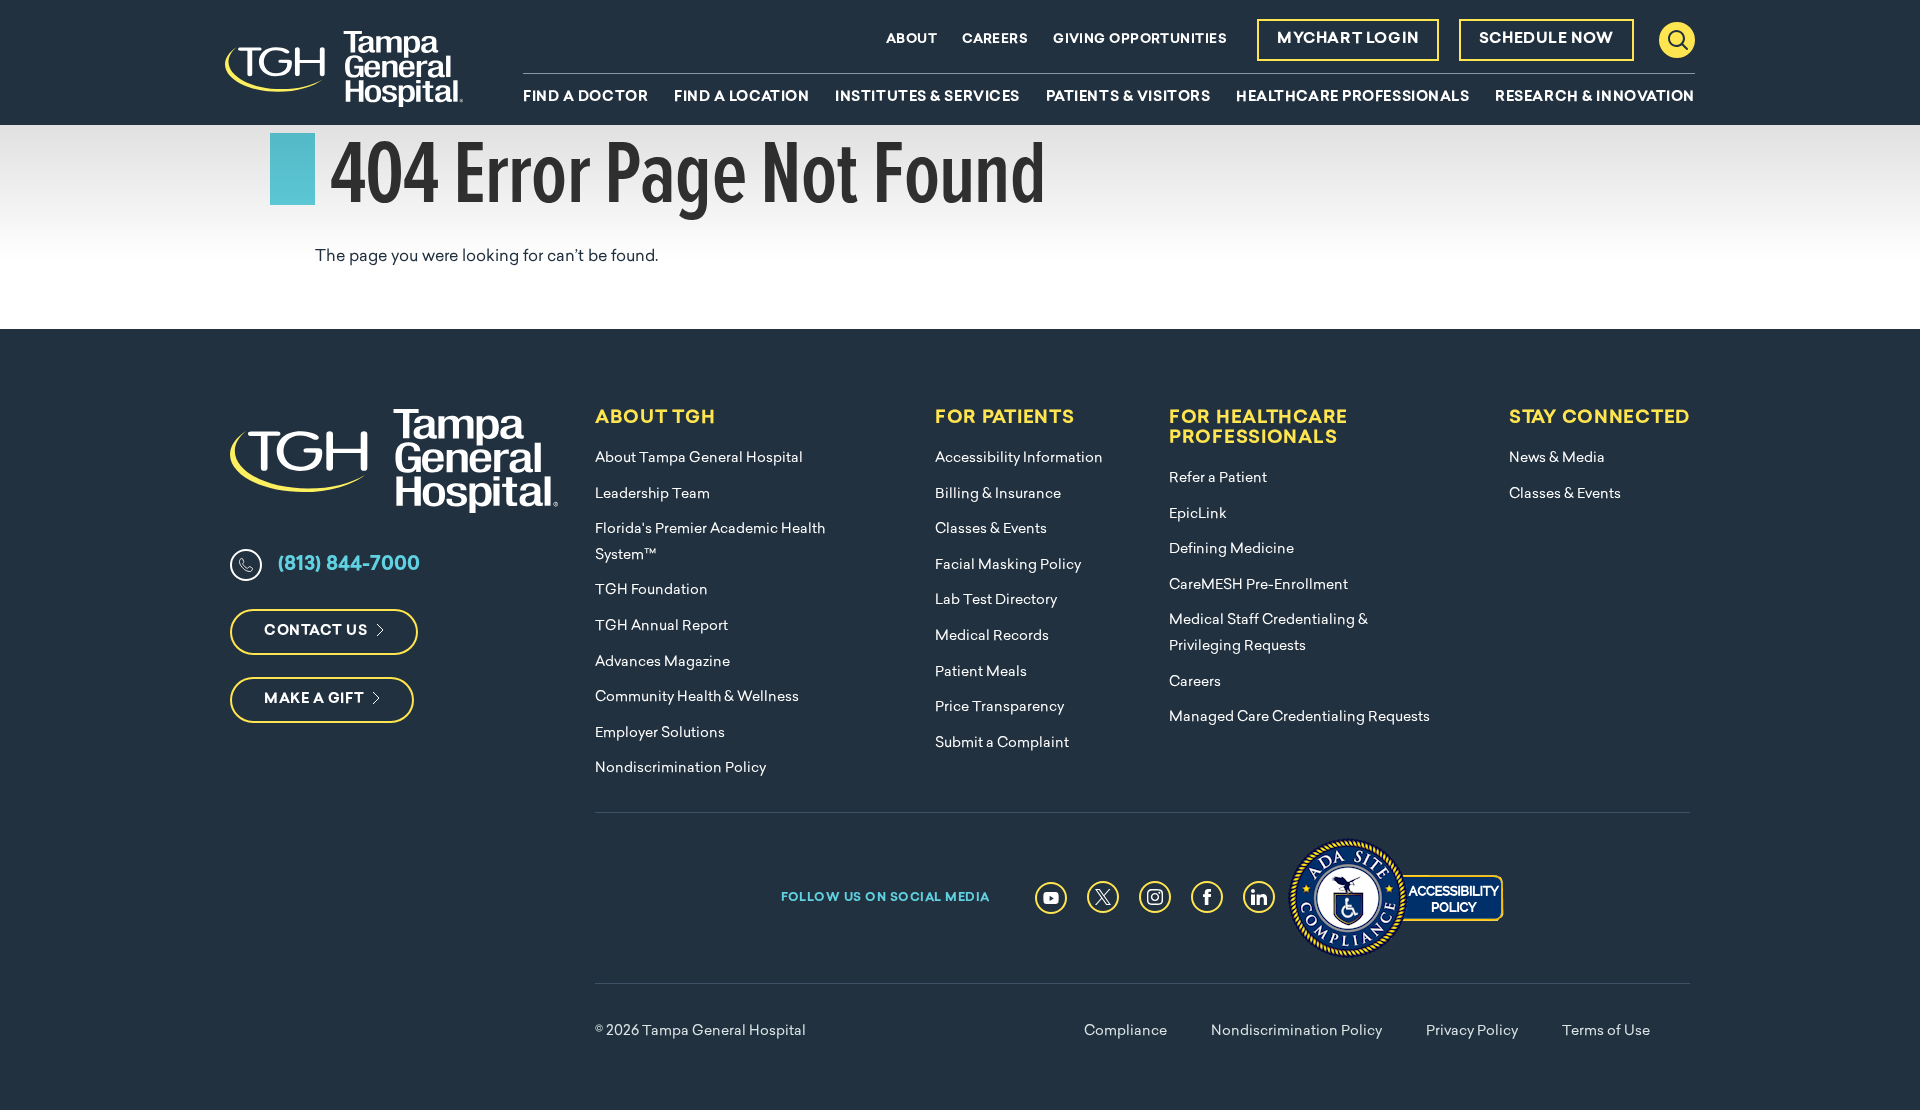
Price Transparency (999, 707)
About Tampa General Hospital (699, 458)
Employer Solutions (660, 733)
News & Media (1557, 458)
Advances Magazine (662, 662)
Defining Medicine (1231, 549)
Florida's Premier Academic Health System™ (710, 542)
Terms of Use (1606, 1031)
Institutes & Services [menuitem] (927, 98)
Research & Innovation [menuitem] (1595, 98)
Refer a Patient (1218, 478)
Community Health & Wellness (697, 697)
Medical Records (992, 636)
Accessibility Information (1019, 458)
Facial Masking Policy (1008, 565)
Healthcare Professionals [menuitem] (1352, 98)
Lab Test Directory (996, 600)
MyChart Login (1348, 39)
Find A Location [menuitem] (741, 98)
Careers (995, 39)
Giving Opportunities (1140, 39)
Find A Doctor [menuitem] (585, 98)
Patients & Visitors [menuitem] (1128, 98)
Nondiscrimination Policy (680, 768)
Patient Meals (981, 672)
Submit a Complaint (1002, 743)
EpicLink (1198, 514)
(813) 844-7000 (349, 565)
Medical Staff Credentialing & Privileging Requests (1268, 633)
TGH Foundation (651, 590)
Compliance (1125, 1031)
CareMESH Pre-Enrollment (1258, 585)
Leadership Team (652, 494)
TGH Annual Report (661, 626)
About (911, 39)
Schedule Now (1546, 39)
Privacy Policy (1472, 1031)
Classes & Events (991, 529)
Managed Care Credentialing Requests (1299, 717)
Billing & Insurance (998, 494)
